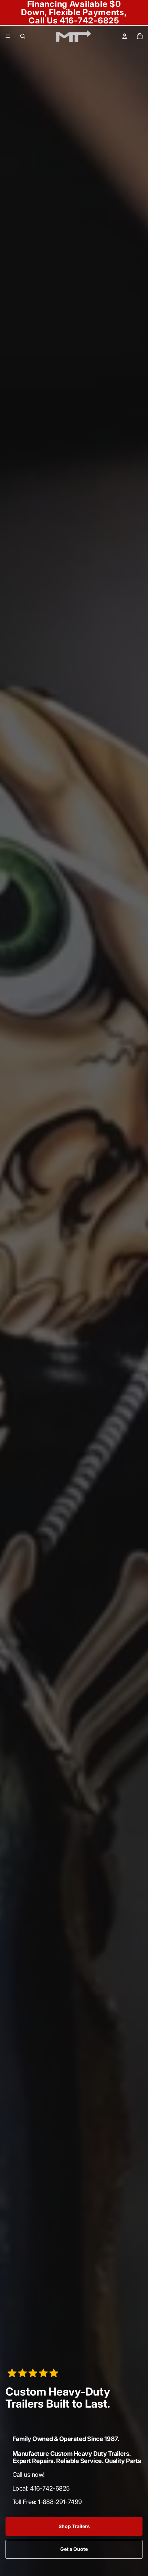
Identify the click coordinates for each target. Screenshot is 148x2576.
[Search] (23, 36)
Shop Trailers (74, 2526)
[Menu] (8, 36)
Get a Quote (74, 2549)
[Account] (125, 36)
